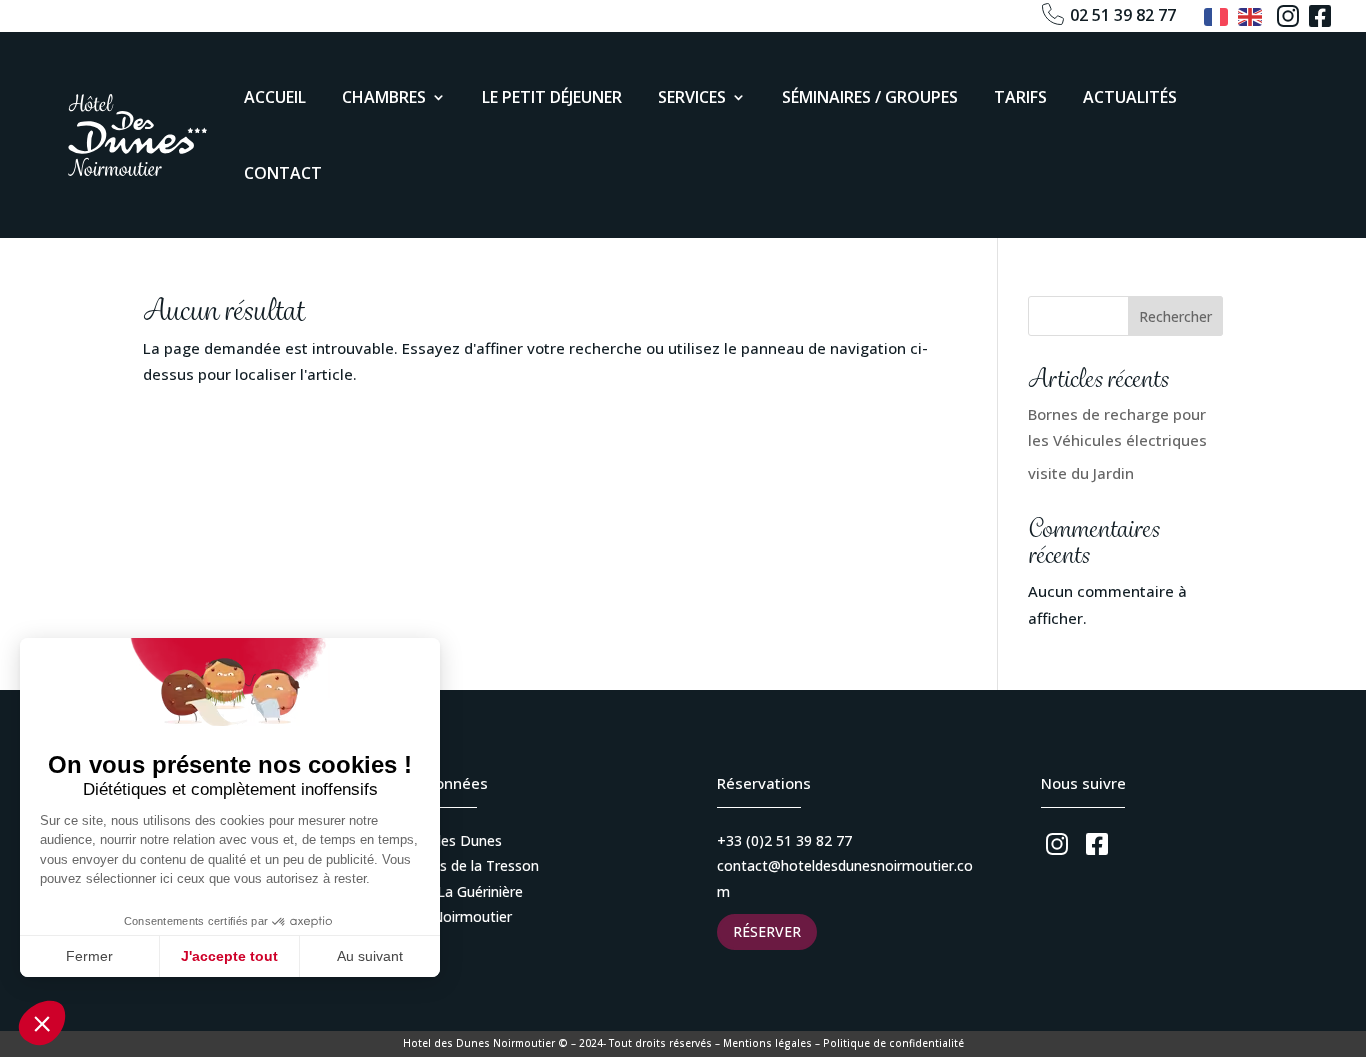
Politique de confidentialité (893, 1043)
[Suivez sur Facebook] (1320, 16)
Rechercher (1175, 316)
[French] (1217, 15)
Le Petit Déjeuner (552, 97)
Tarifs (1020, 97)
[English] (1251, 15)
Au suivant (370, 956)
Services (692, 97)
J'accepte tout (229, 956)
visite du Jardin (1081, 473)
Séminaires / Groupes (870, 97)
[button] (42, 1023)
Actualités (1130, 97)
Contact (283, 173)
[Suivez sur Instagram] (1288, 16)
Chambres (384, 97)
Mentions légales (767, 1043)
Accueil (275, 97)
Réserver (767, 931)
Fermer (89, 956)
